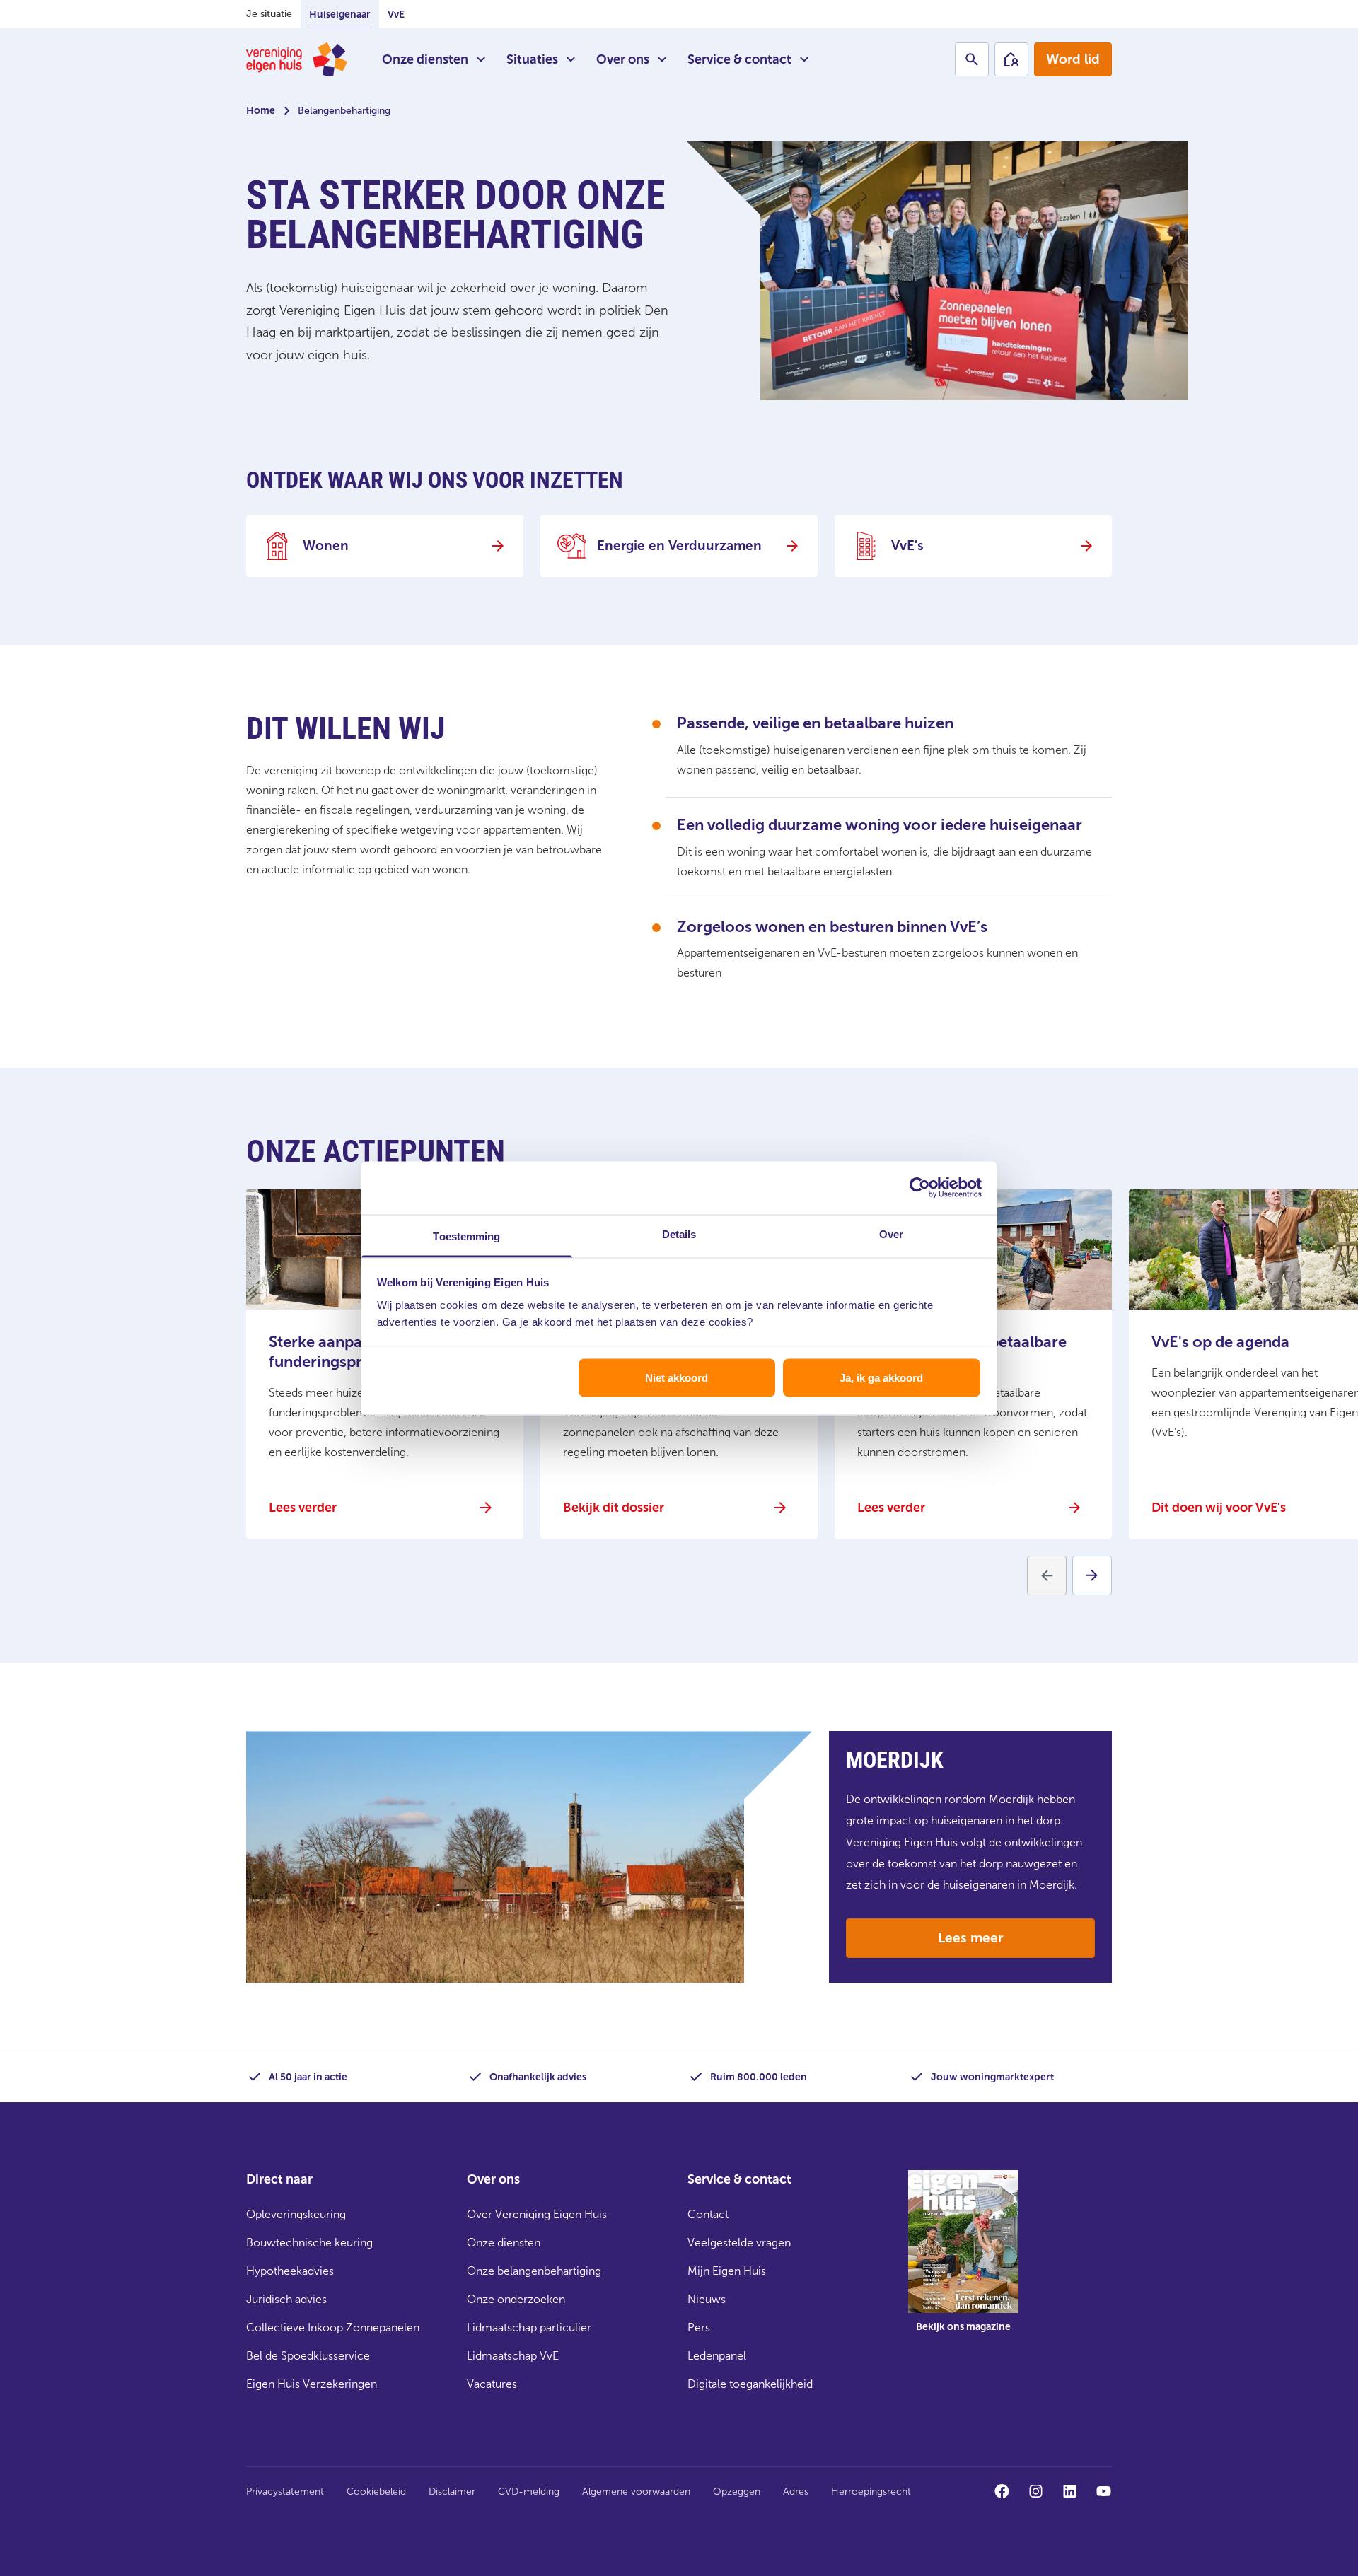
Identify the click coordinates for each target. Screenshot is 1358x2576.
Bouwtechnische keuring (309, 2243)
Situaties (532, 59)
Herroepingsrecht (871, 2492)
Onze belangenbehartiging (534, 2271)
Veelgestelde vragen (739, 2243)
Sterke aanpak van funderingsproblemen (347, 1352)
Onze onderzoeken (516, 2299)
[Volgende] (1092, 1575)
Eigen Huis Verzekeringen (312, 2384)
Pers (699, 2327)
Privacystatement (285, 2492)
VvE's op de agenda (1220, 1342)
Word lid (1073, 59)
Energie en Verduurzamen (679, 546)
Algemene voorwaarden (636, 2492)
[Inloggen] (1011, 59)
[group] (963, 2261)
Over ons (623, 59)
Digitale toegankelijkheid (750, 2384)
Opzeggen (737, 2492)
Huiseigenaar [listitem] (340, 14)
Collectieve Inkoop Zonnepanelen (333, 2327)
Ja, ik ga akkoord (881, 1378)
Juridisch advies (286, 2299)
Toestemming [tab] (466, 1236)
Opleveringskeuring (296, 2214)
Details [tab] (679, 1234)
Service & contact (739, 59)
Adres (796, 2492)
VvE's (907, 546)
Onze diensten (425, 59)
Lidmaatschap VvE (513, 2356)
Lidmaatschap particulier (529, 2327)
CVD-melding (529, 2492)
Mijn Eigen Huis (727, 2271)
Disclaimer (452, 2492)
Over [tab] (891, 1234)
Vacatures (492, 2384)
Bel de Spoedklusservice (308, 2356)
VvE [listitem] (396, 14)
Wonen (326, 546)
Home (261, 111)
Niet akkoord (677, 1378)
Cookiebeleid (376, 2492)
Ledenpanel (717, 2356)
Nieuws (707, 2299)
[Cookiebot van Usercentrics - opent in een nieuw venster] (920, 1188)
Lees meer (970, 1938)
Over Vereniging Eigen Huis (537, 2214)
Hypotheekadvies (290, 2271)
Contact (708, 2214)
